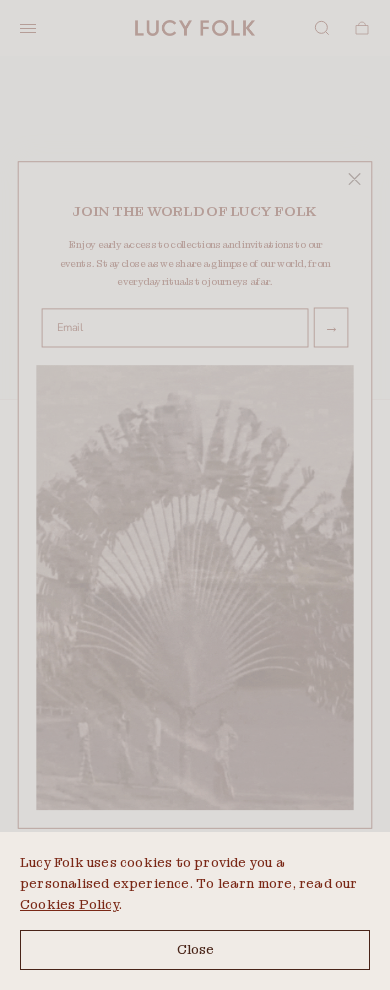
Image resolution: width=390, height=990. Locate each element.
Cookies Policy (69, 904)
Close (195, 949)
